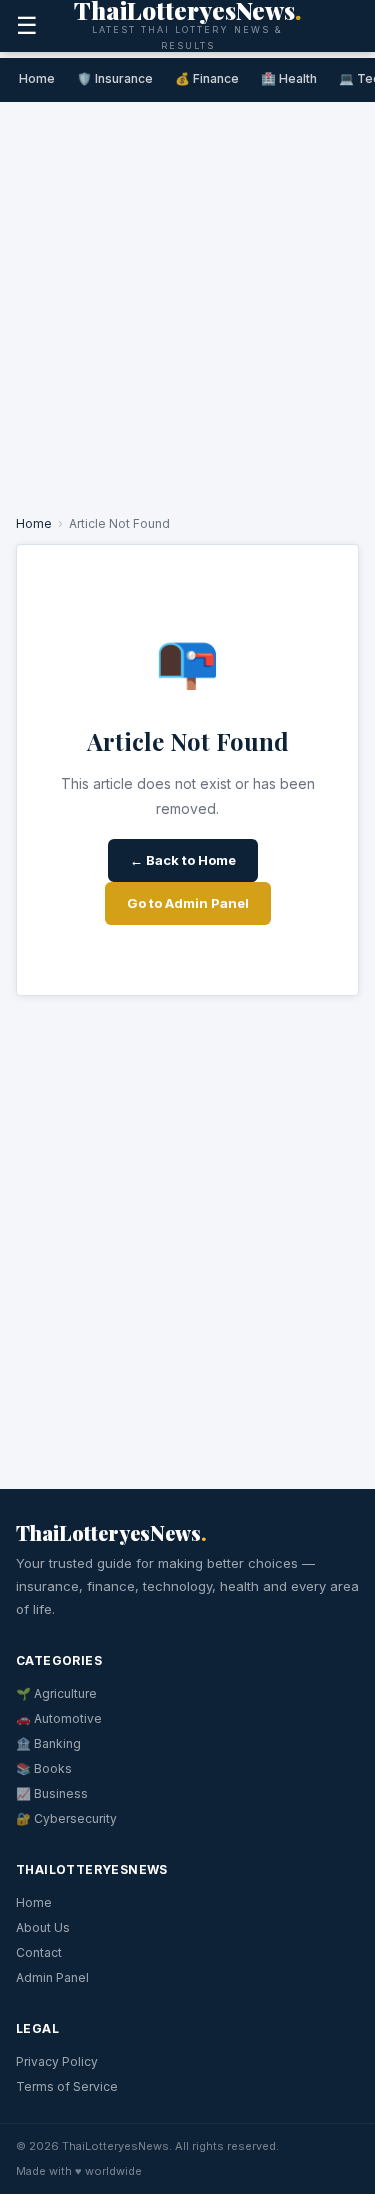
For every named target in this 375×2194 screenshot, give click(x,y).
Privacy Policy (57, 2061)
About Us (43, 1927)
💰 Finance (207, 78)
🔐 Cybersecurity (66, 1818)
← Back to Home (183, 860)
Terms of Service (67, 2086)
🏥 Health (289, 78)
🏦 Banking (48, 1743)
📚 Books (44, 1768)
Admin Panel (52, 1977)
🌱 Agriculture (56, 1693)
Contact (39, 1952)
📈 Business (52, 1793)
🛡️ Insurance (115, 78)
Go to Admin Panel (188, 903)
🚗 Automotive (59, 1718)
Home (37, 78)
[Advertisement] (187, 299)
